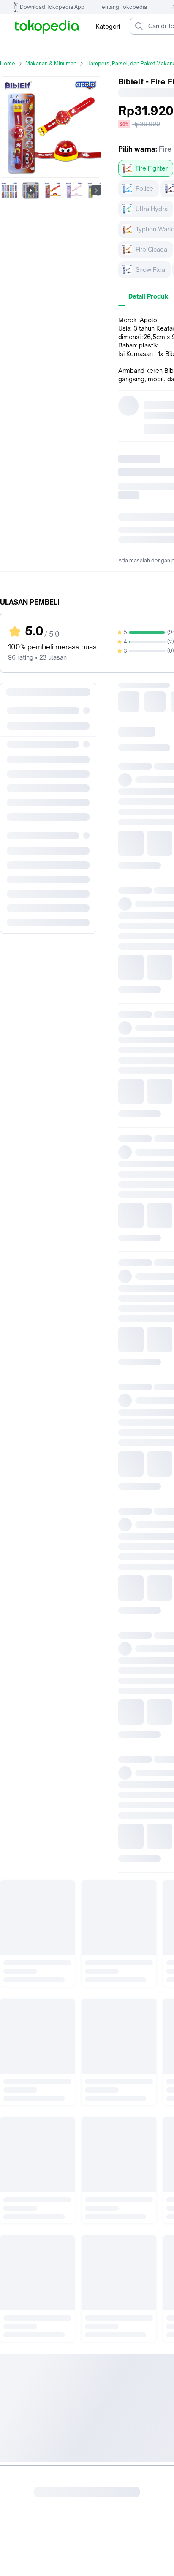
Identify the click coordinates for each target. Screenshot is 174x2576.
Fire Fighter (152, 168)
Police (144, 189)
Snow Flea (150, 270)
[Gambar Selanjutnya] (96, 190)
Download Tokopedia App (52, 7)
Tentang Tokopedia (123, 7)
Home (8, 64)
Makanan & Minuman (51, 64)
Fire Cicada (151, 249)
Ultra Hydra (152, 209)
